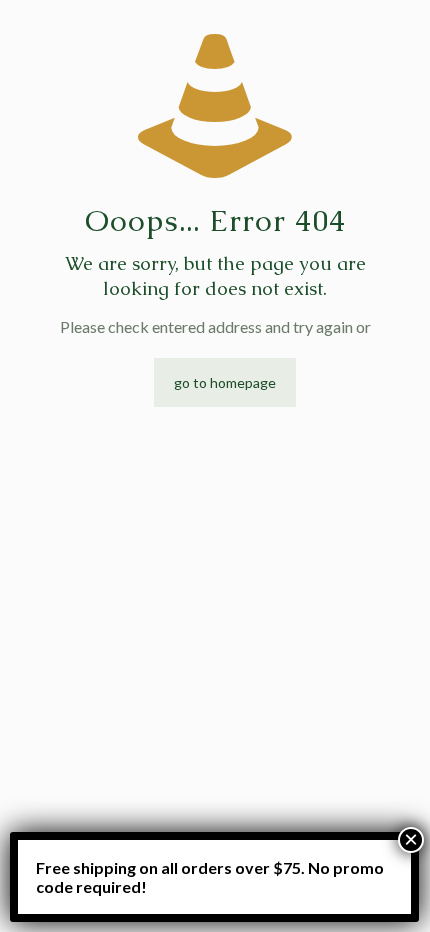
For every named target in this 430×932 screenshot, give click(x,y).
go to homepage (225, 382)
